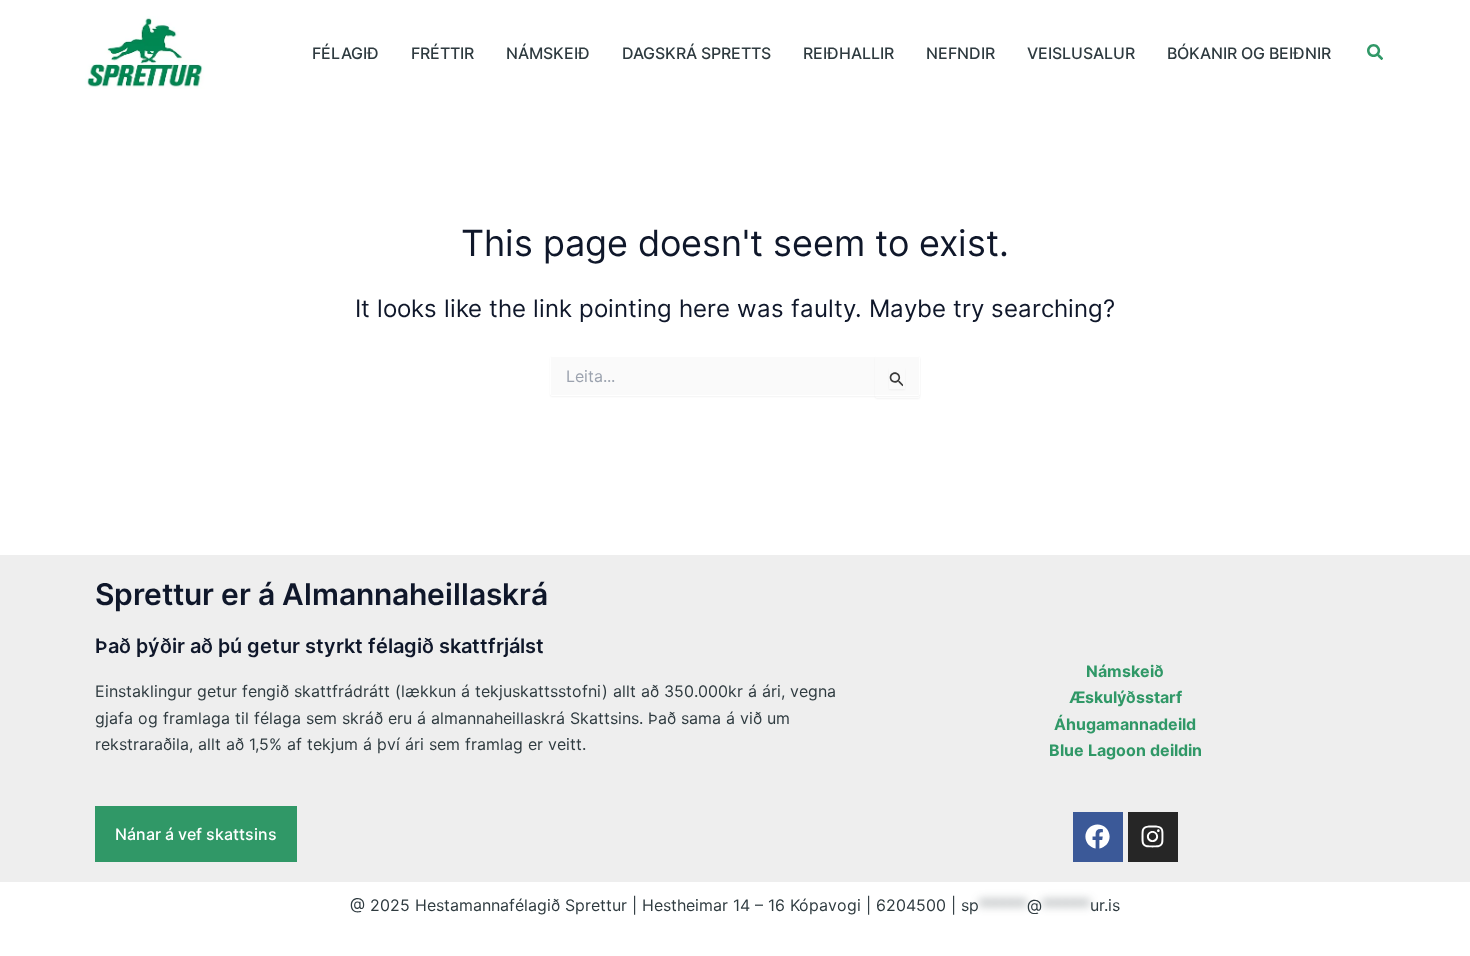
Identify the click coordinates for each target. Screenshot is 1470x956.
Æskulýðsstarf (1125, 697)
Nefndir (960, 53)
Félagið (345, 53)
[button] (1376, 52)
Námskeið (548, 53)
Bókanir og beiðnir (1249, 53)
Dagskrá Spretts (696, 53)
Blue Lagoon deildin (1125, 750)
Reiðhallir (848, 53)
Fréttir (442, 53)
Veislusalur (1081, 53)
